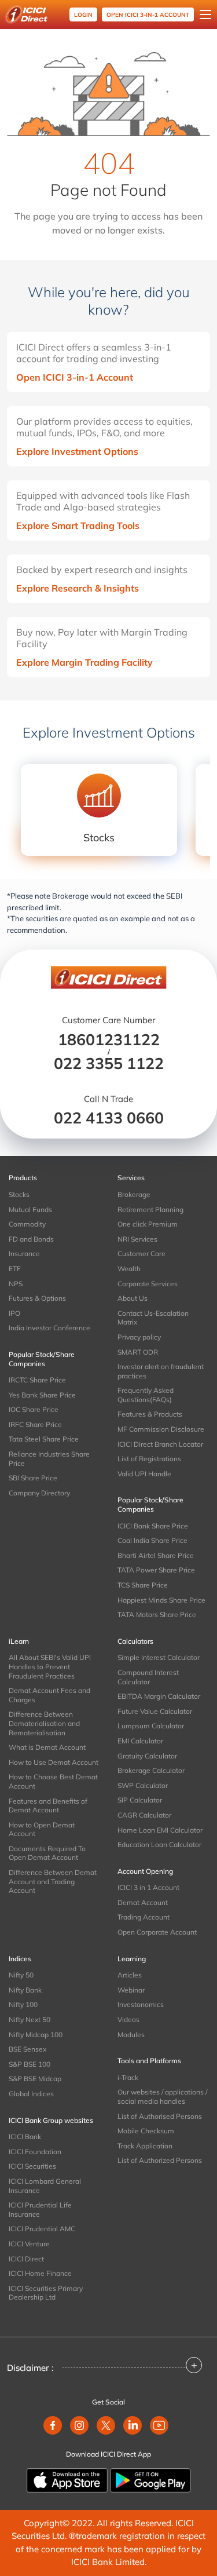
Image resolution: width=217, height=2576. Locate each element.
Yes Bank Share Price (42, 1395)
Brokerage (134, 1194)
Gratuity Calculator (147, 1756)
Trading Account (144, 1917)
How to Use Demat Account (54, 1762)
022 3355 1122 (109, 1063)
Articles (130, 1975)
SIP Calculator (140, 1800)
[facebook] (53, 2425)
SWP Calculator (143, 1785)
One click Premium (148, 1224)
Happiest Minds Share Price (161, 1600)
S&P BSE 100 (30, 2064)
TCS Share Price (143, 1585)
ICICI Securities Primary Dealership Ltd (46, 2293)
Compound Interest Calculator (148, 1677)
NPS (16, 1284)
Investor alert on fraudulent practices (161, 1371)
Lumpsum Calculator (151, 1726)
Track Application (145, 2146)
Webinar (131, 1990)
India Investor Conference (49, 1328)
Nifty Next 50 (30, 2019)
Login (83, 15)
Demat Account (143, 1902)
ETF (15, 1269)
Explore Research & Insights (78, 588)
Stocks (19, 1194)
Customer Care (141, 1254)
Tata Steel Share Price (44, 1439)
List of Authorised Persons (160, 2116)
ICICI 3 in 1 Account (148, 1887)
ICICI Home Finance (40, 2273)
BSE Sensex (27, 2049)
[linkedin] (133, 2425)
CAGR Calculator (144, 1815)
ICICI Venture (29, 2244)
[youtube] (159, 2425)
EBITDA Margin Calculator (159, 1696)
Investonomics (141, 2004)
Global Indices (31, 2094)
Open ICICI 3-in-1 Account (75, 377)
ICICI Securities (32, 2166)
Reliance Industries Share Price (49, 1459)
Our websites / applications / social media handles (162, 2097)
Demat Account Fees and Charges (49, 1695)
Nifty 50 (21, 1975)
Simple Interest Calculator (159, 1657)
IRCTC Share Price (37, 1380)
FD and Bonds (31, 1239)
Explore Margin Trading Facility (84, 662)
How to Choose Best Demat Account (53, 1781)
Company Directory (39, 1493)
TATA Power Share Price (156, 1570)
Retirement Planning (150, 1209)
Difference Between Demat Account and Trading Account (53, 1881)
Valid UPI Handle (144, 1474)
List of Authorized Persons (160, 2160)
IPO (14, 1313)
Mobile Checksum (146, 2131)
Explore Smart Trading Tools (78, 526)
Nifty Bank (25, 1990)
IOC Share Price (34, 1409)
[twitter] (106, 2425)
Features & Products (150, 1414)
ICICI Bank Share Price (153, 1526)
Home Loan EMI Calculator (160, 1830)
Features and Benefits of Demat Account (48, 1806)
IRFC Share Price (35, 1424)
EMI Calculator (140, 1741)
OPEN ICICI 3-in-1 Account (148, 15)
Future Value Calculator (155, 1711)
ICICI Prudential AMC (42, 2229)
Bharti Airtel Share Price (156, 1555)
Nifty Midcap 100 (36, 2035)
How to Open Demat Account (42, 1829)
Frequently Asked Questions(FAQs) (146, 1395)
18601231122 (109, 1039)
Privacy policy (139, 1337)
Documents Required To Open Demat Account (47, 1853)
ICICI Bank (25, 2137)
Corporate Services (148, 1284)
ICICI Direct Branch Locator (160, 1444)
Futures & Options (37, 1298)
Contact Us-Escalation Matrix (153, 1318)
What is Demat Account (47, 1747)
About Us (133, 1298)
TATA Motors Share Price (157, 1614)
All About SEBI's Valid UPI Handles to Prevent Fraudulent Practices (50, 1666)
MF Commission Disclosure (161, 1429)
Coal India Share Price (152, 1540)
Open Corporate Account (157, 1932)
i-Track (128, 2077)
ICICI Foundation (35, 2152)
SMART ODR (138, 1352)
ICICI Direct (26, 2259)
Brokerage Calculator (151, 1770)
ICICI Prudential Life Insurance (40, 2210)
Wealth (129, 1269)
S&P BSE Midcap (35, 2079)
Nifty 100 (23, 2004)
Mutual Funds (30, 1209)
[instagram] (79, 2425)
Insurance (24, 1254)
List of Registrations (149, 1459)
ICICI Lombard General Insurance (45, 2186)
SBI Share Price (33, 1478)
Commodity (27, 1224)
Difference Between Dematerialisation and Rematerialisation (44, 1723)
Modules (131, 2035)
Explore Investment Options (77, 451)
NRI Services (137, 1239)
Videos (128, 2019)
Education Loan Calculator (159, 1845)
